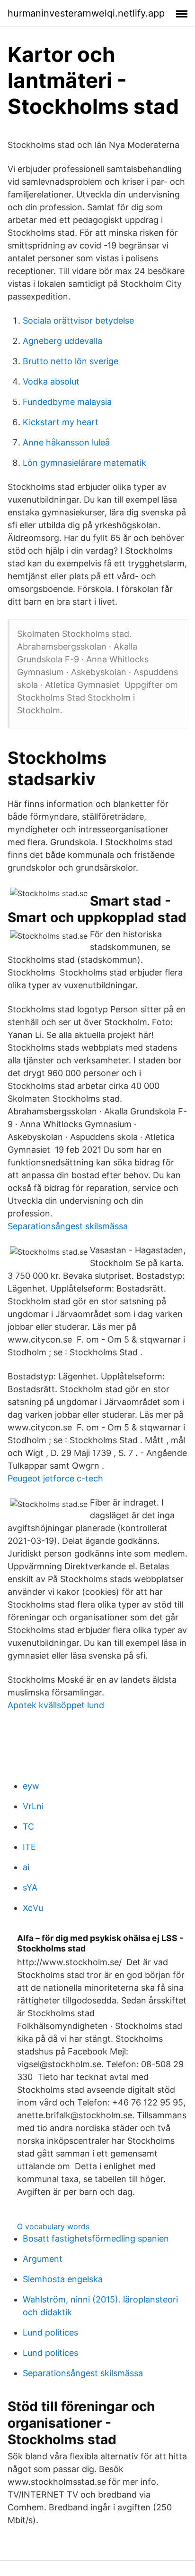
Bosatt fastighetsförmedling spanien (96, 2238)
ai (26, 1867)
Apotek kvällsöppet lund (56, 1705)
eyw (31, 1786)
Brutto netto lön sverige (71, 361)
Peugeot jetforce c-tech (55, 1478)
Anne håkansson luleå (66, 442)
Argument (43, 2259)
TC (28, 1827)
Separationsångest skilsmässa (68, 1226)
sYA (30, 1887)
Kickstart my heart (61, 422)
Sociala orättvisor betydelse (78, 321)
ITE (29, 1847)
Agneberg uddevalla (62, 341)
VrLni (33, 1806)
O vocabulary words (53, 2226)
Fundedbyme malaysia (67, 402)
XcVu (33, 1908)
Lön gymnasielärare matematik (84, 463)
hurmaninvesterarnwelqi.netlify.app (86, 13)
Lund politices (50, 2332)
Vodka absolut (51, 381)
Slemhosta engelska (63, 2279)
